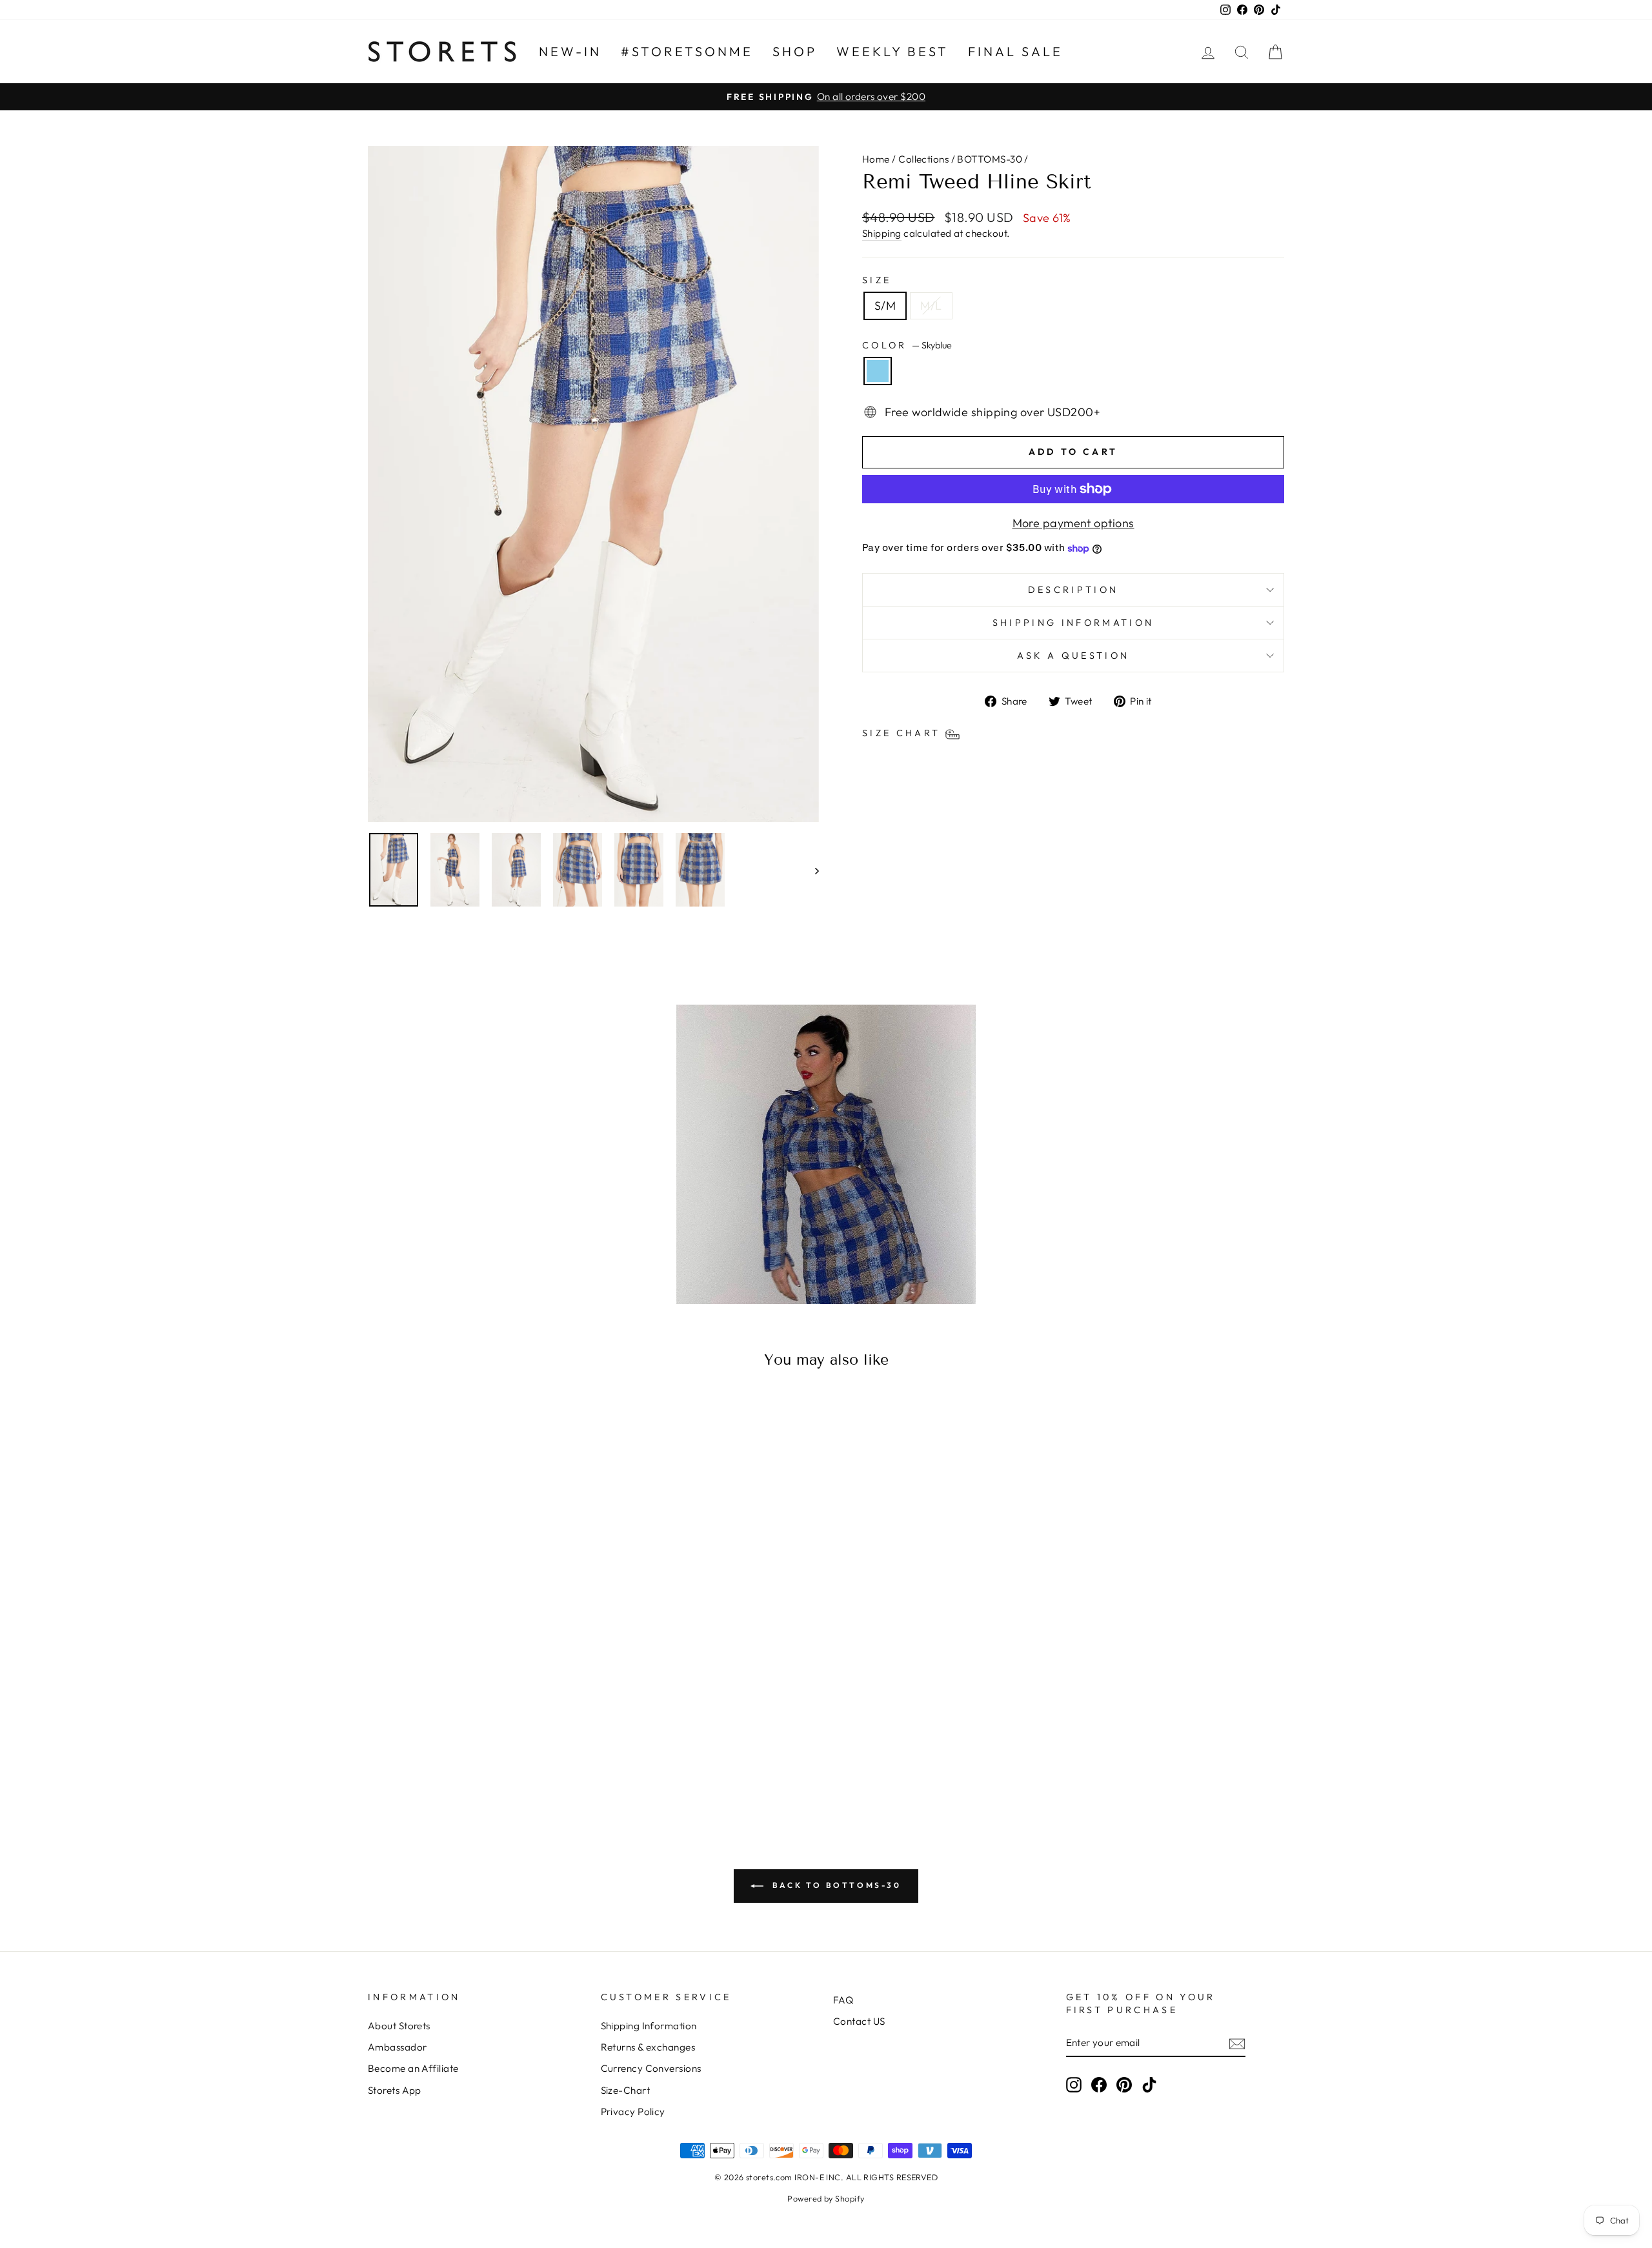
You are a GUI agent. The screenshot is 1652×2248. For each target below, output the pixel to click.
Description (1073, 590)
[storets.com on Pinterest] (1124, 2084)
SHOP (795, 51)
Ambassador (398, 2047)
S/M (885, 306)
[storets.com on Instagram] (1074, 2084)
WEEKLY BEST (892, 51)
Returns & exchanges (648, 2047)
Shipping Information (649, 2026)
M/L (931, 306)
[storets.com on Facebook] (1099, 2084)
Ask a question (1073, 656)
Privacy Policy (633, 2112)
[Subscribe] (1237, 2043)
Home (876, 159)
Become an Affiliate (413, 2068)
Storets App (395, 2090)
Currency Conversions (651, 2068)
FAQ (843, 2000)
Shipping (882, 233)
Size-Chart (626, 2090)
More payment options (1073, 523)
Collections (923, 159)
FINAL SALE (1015, 51)
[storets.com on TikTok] (1149, 2084)
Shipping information (1073, 623)
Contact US (859, 2021)
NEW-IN (570, 51)
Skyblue (878, 371)
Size (877, 280)
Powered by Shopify (826, 2198)
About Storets (399, 2026)
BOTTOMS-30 (990, 159)
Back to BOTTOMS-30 (835, 1885)
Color (907, 345)
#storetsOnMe (687, 51)
